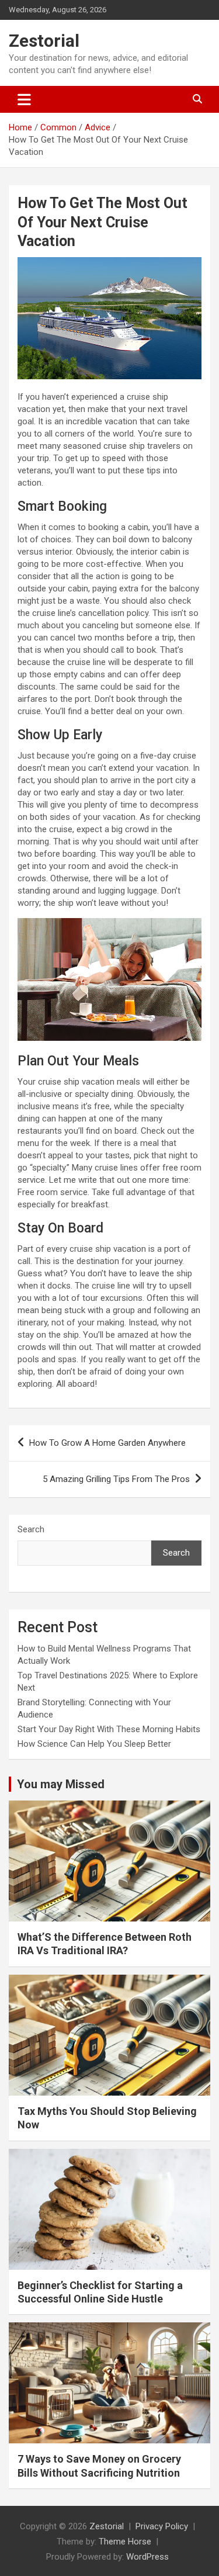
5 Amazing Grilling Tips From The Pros (116, 1479)
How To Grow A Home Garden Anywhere (107, 1443)
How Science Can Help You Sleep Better (94, 1744)
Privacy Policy (162, 2526)
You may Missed (61, 1784)
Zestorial (44, 41)
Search (31, 1529)
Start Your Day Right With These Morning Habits (109, 1729)
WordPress (147, 2557)
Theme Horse (125, 2542)
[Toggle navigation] (24, 99)
